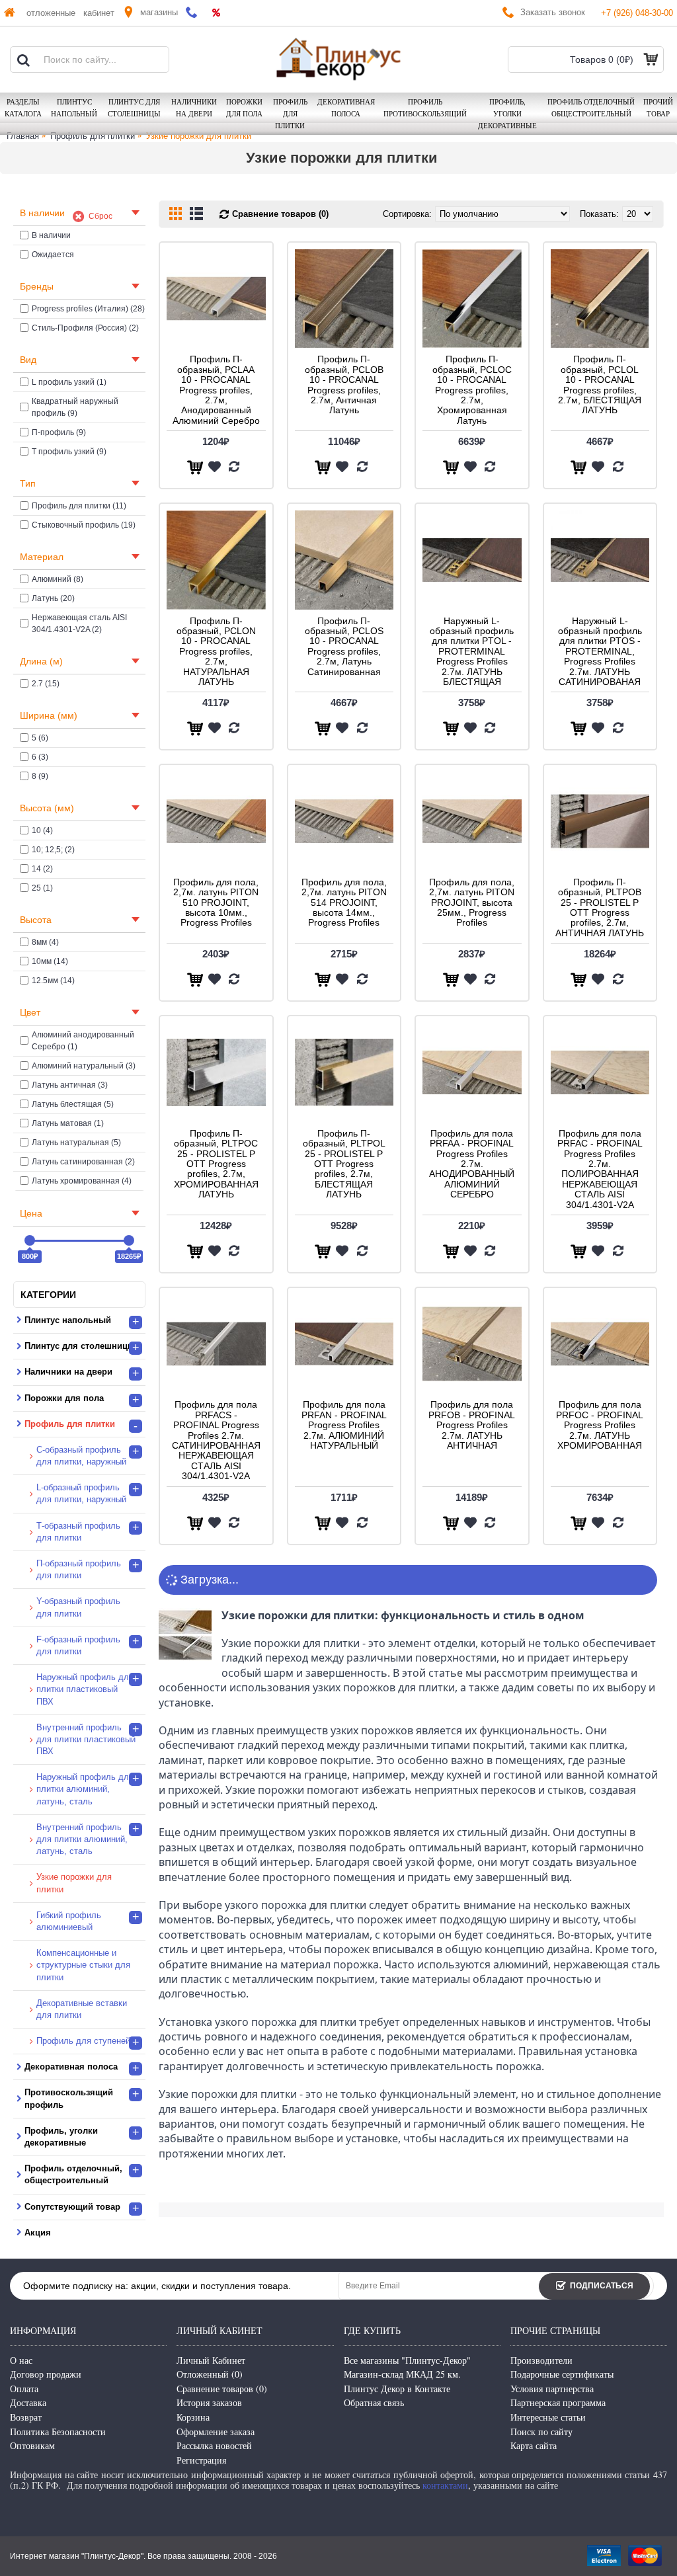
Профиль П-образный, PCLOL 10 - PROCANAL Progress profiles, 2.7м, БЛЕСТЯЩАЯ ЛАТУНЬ (600, 384)
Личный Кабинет (211, 2360)
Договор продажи (46, 2374)
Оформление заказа (216, 2432)
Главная (23, 136)
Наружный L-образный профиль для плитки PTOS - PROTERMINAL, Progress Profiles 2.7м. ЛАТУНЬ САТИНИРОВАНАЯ (600, 651)
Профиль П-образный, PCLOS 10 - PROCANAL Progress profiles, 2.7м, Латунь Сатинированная (344, 646)
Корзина (193, 2417)
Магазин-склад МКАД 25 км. (402, 2374)
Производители (541, 2360)
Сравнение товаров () (222, 2389)
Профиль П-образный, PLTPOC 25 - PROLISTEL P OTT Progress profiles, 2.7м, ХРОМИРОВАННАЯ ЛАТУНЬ (216, 1164)
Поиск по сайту (541, 2432)
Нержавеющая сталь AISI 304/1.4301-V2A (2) (79, 624)
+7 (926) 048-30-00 (637, 13)
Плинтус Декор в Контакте (397, 2389)
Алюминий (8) (58, 579)
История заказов (209, 2402)
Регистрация (201, 2460)
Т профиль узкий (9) (69, 452)
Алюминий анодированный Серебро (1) (83, 1041)
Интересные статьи (548, 2417)
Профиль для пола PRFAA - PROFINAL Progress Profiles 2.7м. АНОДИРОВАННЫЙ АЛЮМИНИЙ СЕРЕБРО (472, 1164)
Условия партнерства (552, 2389)
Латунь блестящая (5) (73, 1104)
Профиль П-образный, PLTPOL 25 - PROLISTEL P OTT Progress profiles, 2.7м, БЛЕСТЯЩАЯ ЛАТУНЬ (344, 1164)
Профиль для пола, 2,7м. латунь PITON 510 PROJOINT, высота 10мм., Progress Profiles (216, 903)
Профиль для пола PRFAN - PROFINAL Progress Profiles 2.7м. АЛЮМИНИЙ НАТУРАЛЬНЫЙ (344, 1425)
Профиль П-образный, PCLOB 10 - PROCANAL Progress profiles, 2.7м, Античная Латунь (344, 384)
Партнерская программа (558, 2402)
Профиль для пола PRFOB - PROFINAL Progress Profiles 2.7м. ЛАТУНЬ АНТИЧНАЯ (472, 1425)
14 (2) (42, 869)
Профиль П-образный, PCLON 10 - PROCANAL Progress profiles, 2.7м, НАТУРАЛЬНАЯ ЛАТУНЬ (216, 651)
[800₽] (30, 1240)
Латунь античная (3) (70, 1085)
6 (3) (40, 757)
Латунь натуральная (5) (76, 1143)
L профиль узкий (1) (69, 382)
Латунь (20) (53, 598)
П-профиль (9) (59, 432)
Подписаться (602, 2286)
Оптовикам (32, 2445)
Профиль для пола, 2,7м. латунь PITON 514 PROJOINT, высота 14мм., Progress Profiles (344, 903)
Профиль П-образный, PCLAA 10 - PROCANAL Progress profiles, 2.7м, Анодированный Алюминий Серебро (216, 389)
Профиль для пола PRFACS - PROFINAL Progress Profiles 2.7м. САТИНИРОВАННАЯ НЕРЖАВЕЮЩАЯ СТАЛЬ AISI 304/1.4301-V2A (216, 1440)
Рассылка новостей (214, 2445)
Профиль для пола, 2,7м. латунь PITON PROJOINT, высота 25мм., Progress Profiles (472, 903)
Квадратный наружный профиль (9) (75, 407)
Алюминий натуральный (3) (84, 1066)
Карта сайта (534, 2445)
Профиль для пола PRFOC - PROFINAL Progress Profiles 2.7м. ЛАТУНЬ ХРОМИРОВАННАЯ (600, 1425)
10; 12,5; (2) (53, 850)
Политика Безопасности (58, 2432)
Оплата (24, 2389)
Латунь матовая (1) (68, 1123)
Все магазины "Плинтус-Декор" (407, 2360)
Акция (38, 2233)
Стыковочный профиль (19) (84, 525)
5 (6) (40, 738)
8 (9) (40, 776)
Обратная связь (374, 2402)
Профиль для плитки (93, 136)
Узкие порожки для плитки (199, 136)
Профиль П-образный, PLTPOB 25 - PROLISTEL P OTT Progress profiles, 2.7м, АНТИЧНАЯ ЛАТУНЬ (600, 907)
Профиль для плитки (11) (79, 506)
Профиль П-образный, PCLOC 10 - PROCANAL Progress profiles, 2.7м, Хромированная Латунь (472, 389)
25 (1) (42, 888)
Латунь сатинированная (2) (83, 1162)
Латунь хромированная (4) (82, 1181)
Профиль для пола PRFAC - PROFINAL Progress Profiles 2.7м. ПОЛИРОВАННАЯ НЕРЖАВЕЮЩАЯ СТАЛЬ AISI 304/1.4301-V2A (600, 1169)
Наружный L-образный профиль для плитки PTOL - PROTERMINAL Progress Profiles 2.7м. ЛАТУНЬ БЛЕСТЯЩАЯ (472, 651)
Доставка (28, 2402)
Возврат (26, 2417)
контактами (445, 2485)
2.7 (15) (46, 684)
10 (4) (42, 830)
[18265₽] (129, 1240)
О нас (21, 2360)
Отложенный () (210, 2374)
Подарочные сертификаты (562, 2374)
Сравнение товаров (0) (280, 214)
